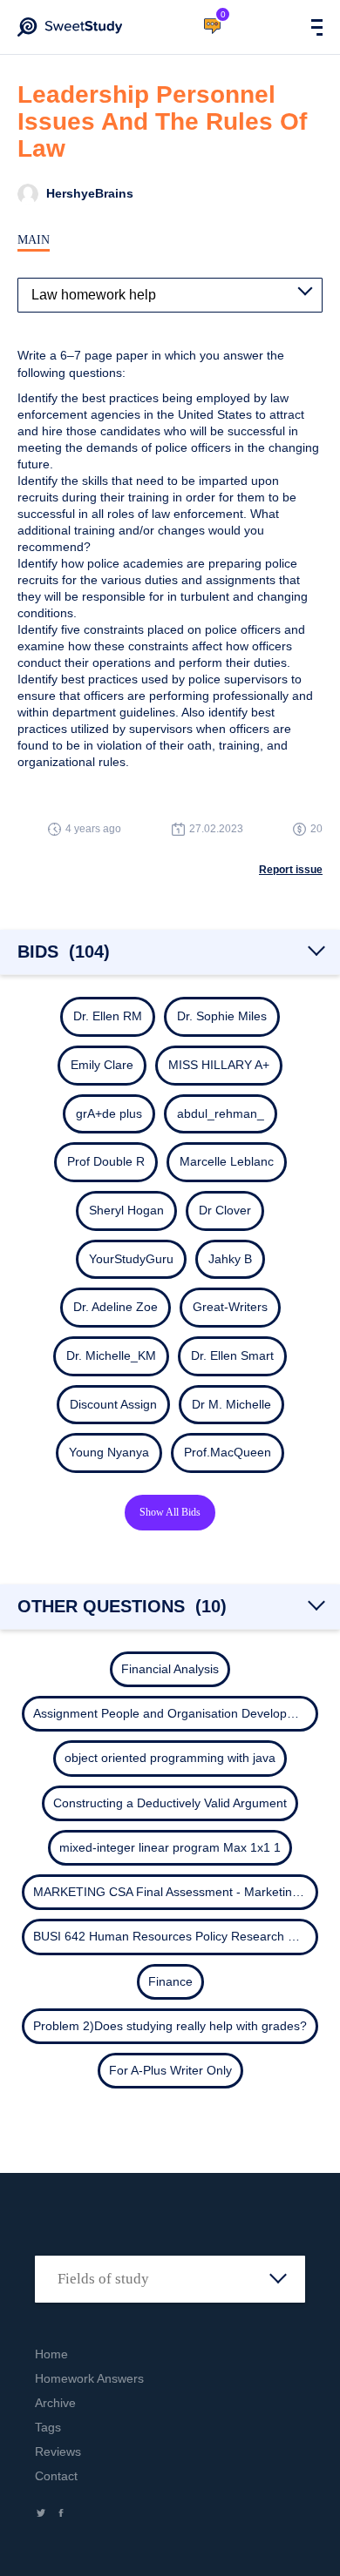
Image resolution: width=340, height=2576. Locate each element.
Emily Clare (102, 1065)
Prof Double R (106, 1161)
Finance (170, 1981)
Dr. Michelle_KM (111, 1355)
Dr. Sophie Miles (222, 1016)
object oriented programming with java (170, 1758)
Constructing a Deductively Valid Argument (170, 1803)
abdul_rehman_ (221, 1113)
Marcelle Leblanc (227, 1161)
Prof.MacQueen (228, 1452)
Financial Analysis (170, 1669)
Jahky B (230, 1259)
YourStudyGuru (131, 1259)
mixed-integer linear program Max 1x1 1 (170, 1847)
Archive (55, 2403)
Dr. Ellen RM (108, 1016)
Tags (48, 2427)
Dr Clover (225, 1210)
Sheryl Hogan (126, 1210)
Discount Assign (113, 1404)
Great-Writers (230, 1307)
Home (51, 2354)
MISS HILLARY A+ (219, 1065)
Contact (56, 2476)
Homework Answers (89, 2378)
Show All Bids (170, 1512)
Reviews (58, 2452)
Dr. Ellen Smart (232, 1355)
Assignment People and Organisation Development (174, 1713)
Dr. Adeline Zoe (116, 1307)
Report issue (291, 870)
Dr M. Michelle (231, 1404)
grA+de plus (109, 1113)
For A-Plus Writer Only (170, 2070)
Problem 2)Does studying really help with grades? (170, 2026)
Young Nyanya (109, 1452)
